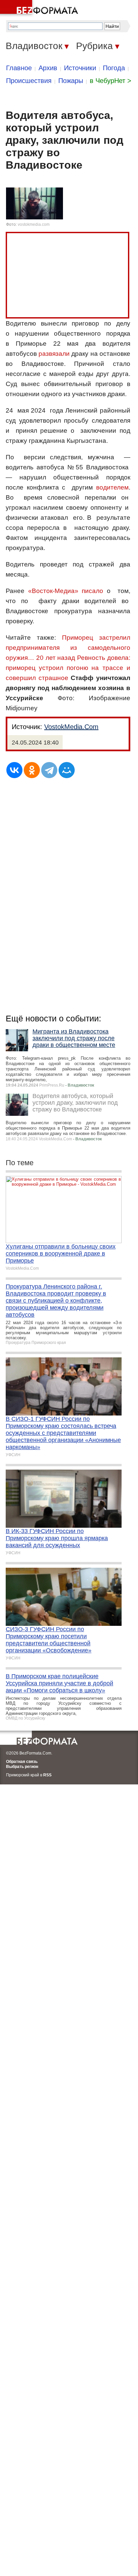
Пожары (71, 81)
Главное (19, 68)
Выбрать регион (22, 1767)
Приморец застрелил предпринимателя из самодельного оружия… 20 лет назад (68, 648)
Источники (80, 68)
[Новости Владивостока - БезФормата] (40, 8)
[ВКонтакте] (14, 770)
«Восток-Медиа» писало (66, 591)
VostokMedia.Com (71, 727)
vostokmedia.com (34, 224)
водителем (112, 487)
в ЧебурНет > (111, 81)
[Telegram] (49, 770)
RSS (47, 1775)
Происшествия (29, 81)
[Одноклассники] (32, 770)
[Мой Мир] (67, 770)
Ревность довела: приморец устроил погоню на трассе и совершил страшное (68, 668)
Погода (114, 68)
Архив (48, 68)
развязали (54, 354)
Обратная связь (22, 1762)
